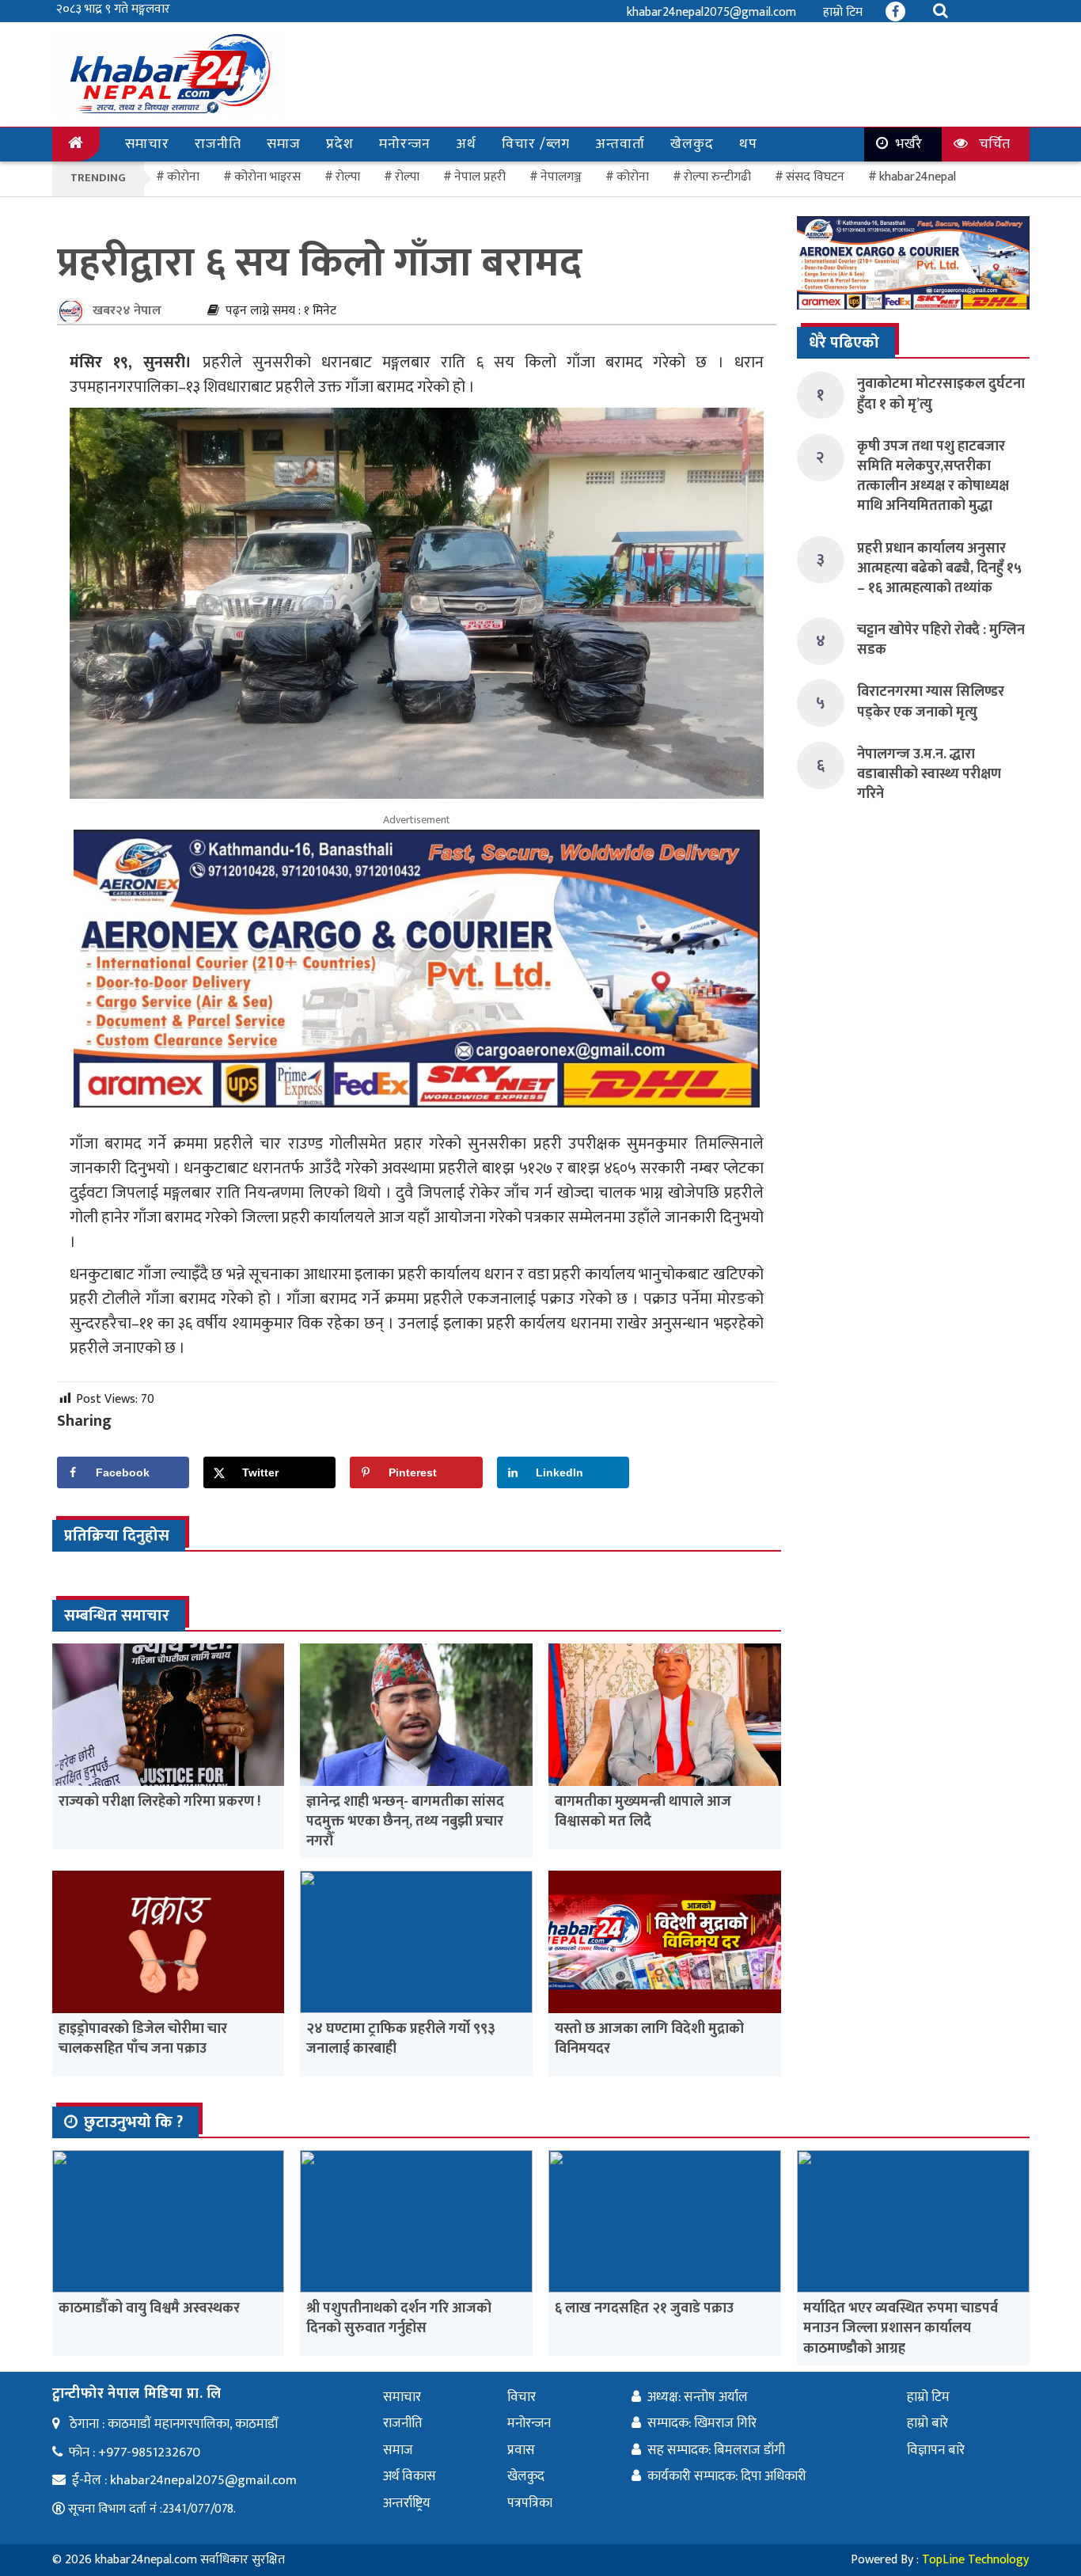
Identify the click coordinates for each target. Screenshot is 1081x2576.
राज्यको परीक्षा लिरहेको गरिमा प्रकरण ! (159, 1802)
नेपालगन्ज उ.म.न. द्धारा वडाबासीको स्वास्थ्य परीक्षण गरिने (929, 774)
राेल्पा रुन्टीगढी (717, 177)
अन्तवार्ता (620, 144)
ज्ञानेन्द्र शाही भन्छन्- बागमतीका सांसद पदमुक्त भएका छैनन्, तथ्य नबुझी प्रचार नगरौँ (405, 1822)
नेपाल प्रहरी (480, 177)
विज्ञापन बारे (936, 2450)
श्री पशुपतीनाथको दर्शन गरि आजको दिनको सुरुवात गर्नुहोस (399, 2318)
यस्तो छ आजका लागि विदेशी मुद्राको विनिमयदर (649, 2039)
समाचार (147, 144)
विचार (522, 2397)
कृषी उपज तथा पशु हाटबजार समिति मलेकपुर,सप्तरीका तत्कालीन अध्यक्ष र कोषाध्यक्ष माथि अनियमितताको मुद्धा (933, 477)
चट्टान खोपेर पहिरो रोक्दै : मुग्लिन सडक (941, 640)
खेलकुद (692, 144)
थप (748, 144)
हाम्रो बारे (927, 2423)
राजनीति (218, 144)
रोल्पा (407, 177)
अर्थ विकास (410, 2476)
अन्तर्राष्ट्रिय (407, 2503)
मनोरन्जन (405, 144)
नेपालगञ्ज (561, 177)
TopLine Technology (975, 2560)
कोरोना (633, 177)
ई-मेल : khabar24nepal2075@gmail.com (184, 2480)
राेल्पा (348, 177)
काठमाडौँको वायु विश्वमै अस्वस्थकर (149, 2308)
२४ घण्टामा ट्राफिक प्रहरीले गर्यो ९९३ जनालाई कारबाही (401, 2039)
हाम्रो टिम (843, 12)
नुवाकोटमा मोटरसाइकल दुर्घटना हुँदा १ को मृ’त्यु (941, 394)
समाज (284, 144)
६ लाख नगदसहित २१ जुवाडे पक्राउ (644, 2308)
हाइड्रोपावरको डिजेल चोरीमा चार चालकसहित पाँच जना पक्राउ (143, 2039)
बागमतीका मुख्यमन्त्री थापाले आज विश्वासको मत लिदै (643, 1812)
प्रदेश (340, 144)
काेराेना (183, 177)
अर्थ (466, 144)
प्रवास (521, 2450)
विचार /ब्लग (536, 144)
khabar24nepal (918, 177)
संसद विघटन (815, 177)
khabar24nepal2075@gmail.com (711, 12)
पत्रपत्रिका (530, 2503)
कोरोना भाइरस (267, 177)
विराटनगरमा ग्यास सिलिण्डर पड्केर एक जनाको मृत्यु (931, 702)
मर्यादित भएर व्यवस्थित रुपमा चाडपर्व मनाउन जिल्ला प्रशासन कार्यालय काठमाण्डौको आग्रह (901, 2328)
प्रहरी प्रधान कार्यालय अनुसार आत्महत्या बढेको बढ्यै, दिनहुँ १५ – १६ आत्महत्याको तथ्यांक (939, 568)
